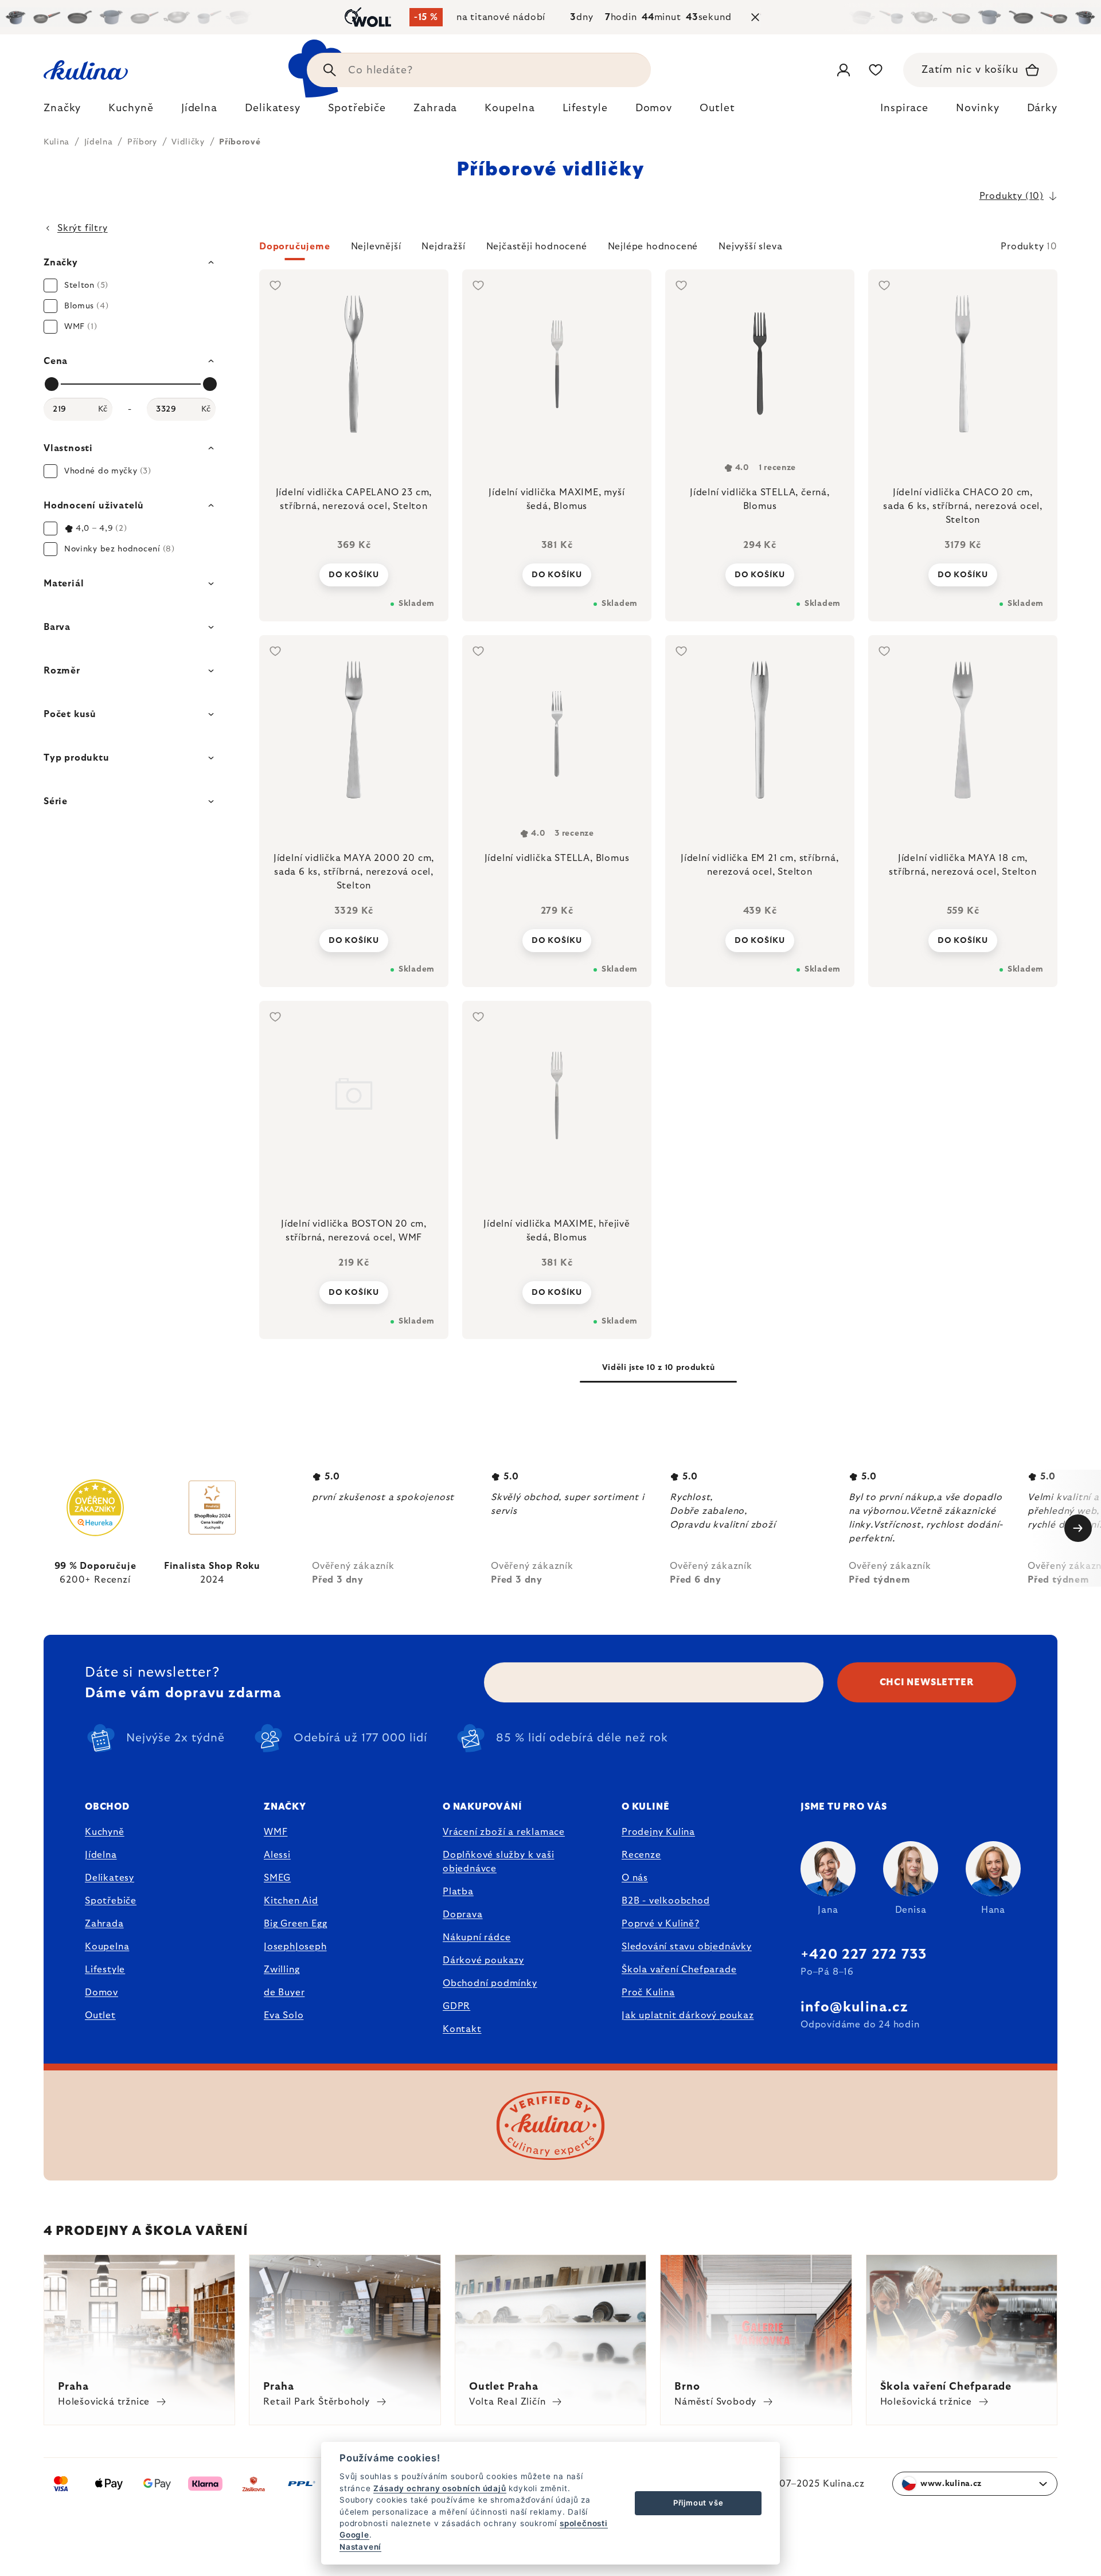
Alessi (277, 1855)
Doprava (463, 1915)
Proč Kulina (648, 1992)
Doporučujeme (295, 246)
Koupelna (107, 1947)
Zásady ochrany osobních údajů (440, 2488)
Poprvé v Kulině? (661, 1924)
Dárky (1043, 108)
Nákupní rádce (477, 1937)
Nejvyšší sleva (750, 246)
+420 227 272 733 (864, 1955)
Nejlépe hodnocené (653, 246)
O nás (635, 1878)
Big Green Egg (295, 1924)
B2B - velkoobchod (666, 1901)
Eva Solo (284, 2015)
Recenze (641, 1855)
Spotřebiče (111, 1901)
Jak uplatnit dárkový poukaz (688, 2015)
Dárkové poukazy (483, 1960)
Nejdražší (443, 246)
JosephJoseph (295, 1947)
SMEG (277, 1878)
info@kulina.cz (854, 2007)
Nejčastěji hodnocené (537, 246)
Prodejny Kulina (658, 1832)
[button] (658, 250)
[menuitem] (62, 111)
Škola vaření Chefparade (679, 1970)
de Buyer (284, 1992)
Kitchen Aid (291, 1901)
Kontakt (462, 2029)
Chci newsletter (927, 1682)
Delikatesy (110, 1878)
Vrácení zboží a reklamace (504, 1832)
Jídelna (101, 1855)
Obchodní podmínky (490, 1983)
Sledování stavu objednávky (687, 1947)
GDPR (456, 2006)
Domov (101, 1992)
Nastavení (360, 2547)
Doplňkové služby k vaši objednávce (498, 1862)
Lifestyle (105, 1970)
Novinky (977, 108)
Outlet (100, 2015)
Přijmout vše (698, 2503)
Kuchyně (105, 1832)
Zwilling (282, 1970)
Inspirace (904, 108)
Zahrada (104, 1924)
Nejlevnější (376, 246)
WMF (276, 1832)
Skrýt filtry (83, 228)
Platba (458, 1892)
